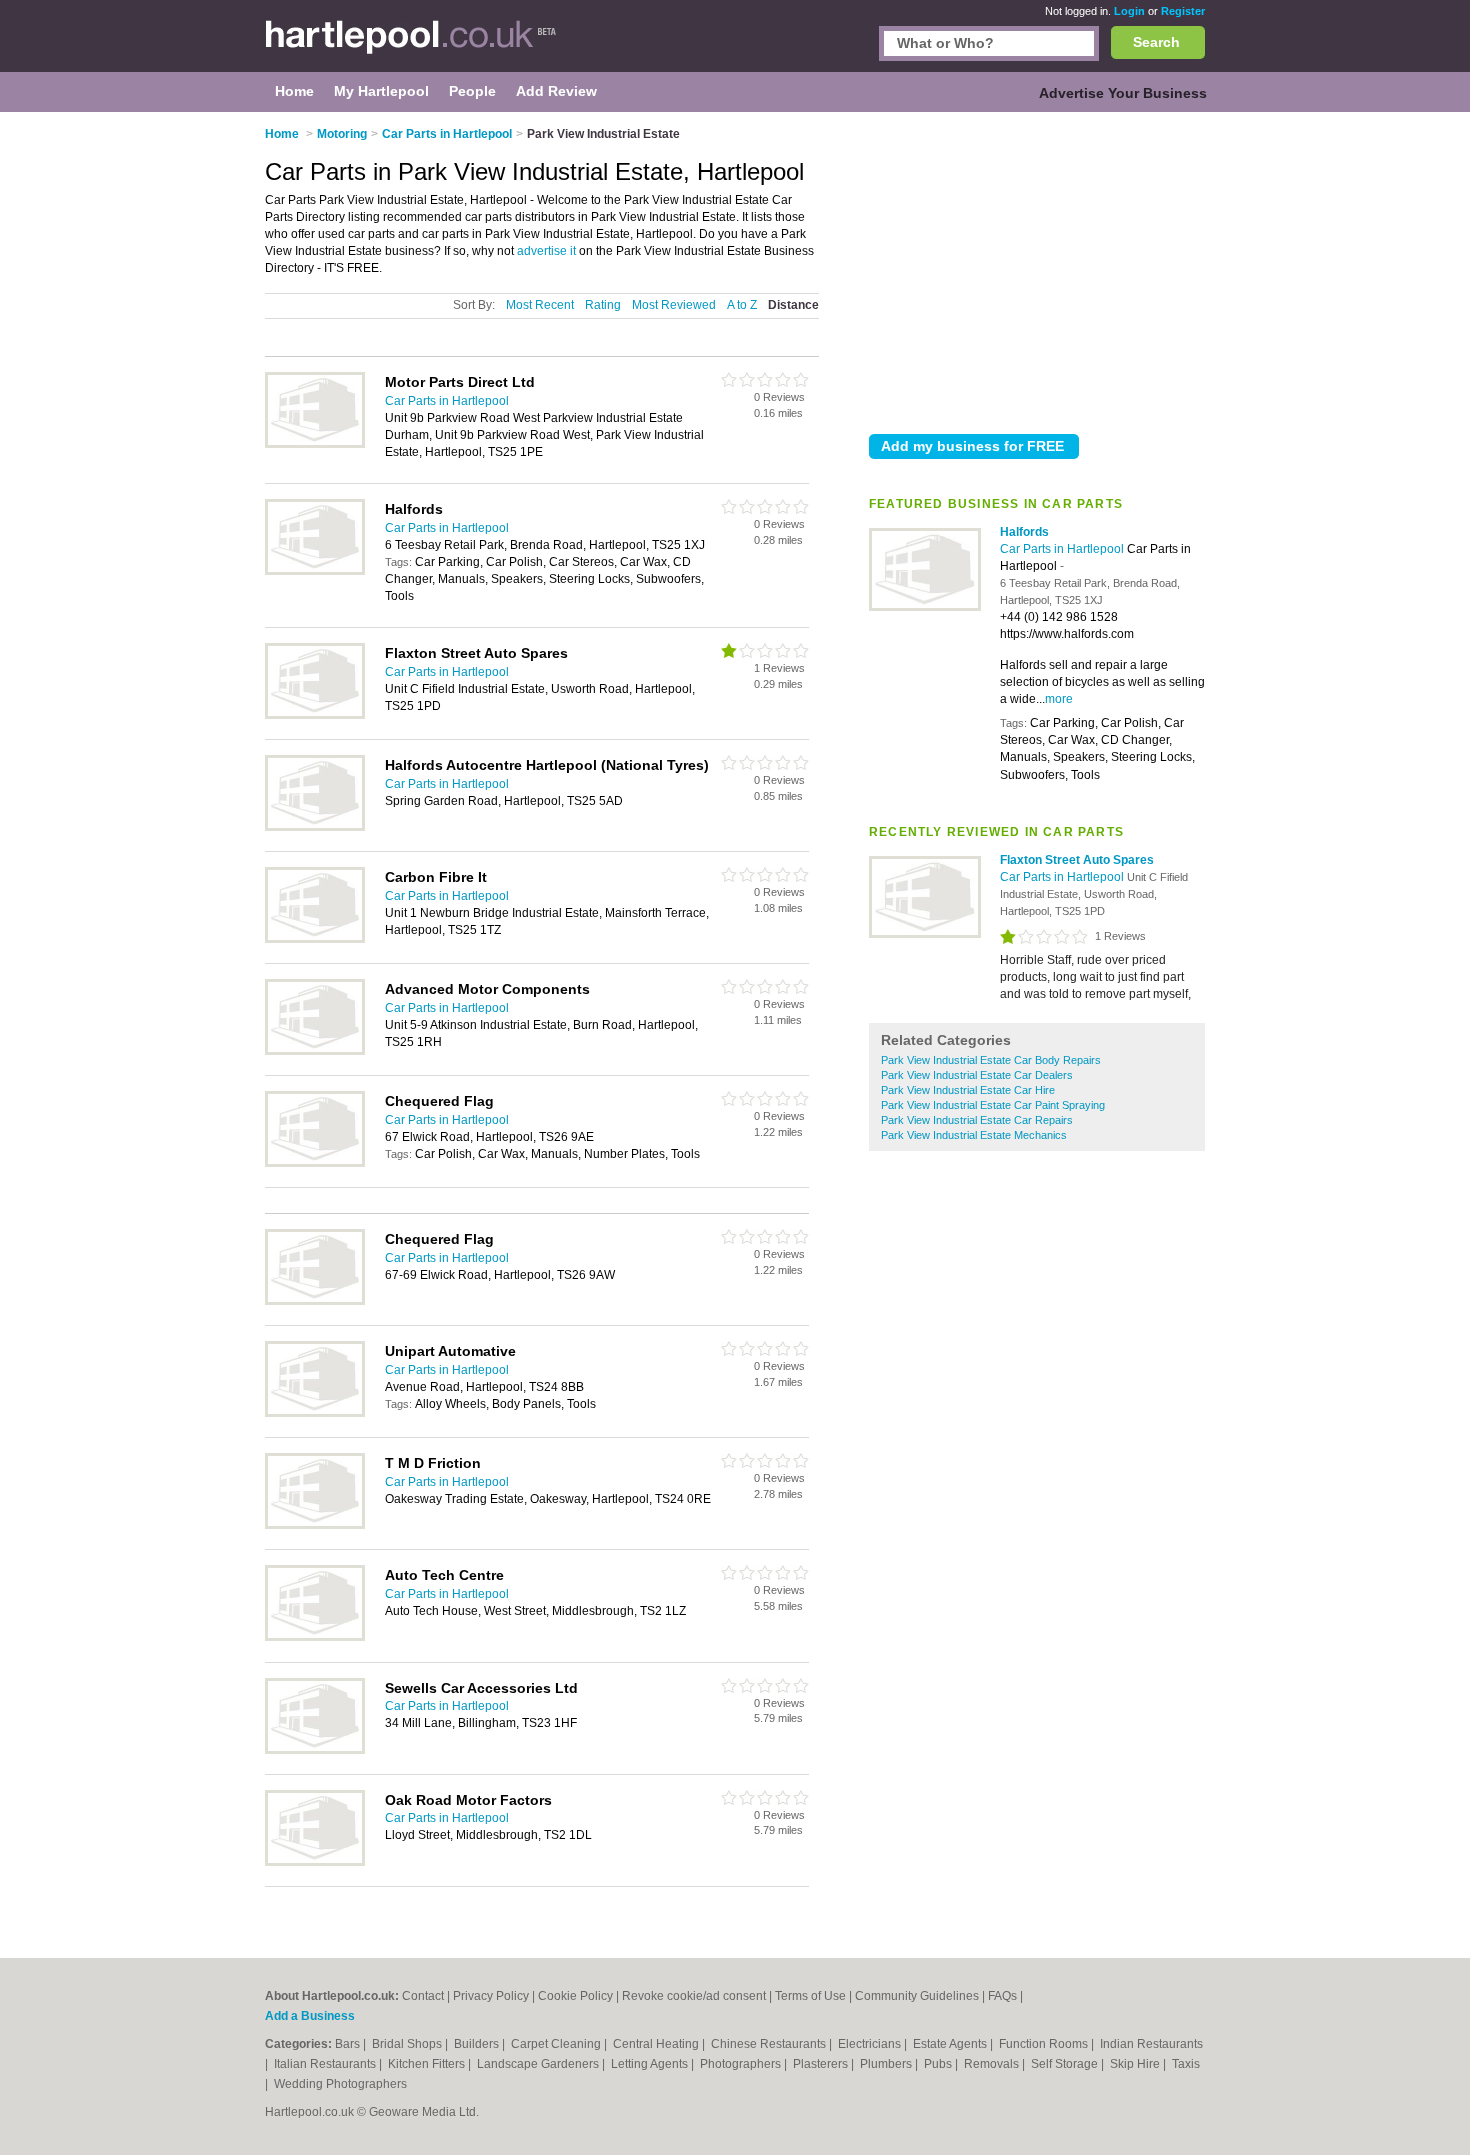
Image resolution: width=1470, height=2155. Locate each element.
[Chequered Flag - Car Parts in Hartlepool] (315, 1163)
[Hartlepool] (411, 46)
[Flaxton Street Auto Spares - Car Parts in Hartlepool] (925, 934)
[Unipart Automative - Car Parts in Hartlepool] (315, 1413)
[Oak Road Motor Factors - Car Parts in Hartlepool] (315, 1862)
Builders (478, 2044)
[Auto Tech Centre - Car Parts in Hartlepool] (315, 1637)
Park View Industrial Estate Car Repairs (977, 1120)
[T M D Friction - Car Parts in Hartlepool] (315, 1525)
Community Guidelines (917, 1996)
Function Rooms (1045, 2044)
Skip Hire (1136, 2064)
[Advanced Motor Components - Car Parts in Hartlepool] (315, 1051)
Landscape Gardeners (539, 2064)
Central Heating (657, 2044)
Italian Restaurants (326, 2064)
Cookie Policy (575, 1996)
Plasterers (822, 2064)
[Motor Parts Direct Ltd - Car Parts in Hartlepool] (315, 444)
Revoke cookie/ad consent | (698, 1996)
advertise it (546, 251)
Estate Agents (951, 2044)
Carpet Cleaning (557, 2044)
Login (1129, 11)
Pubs (939, 2064)
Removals (993, 2064)
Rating (603, 305)
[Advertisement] (1037, 269)
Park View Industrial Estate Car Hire (968, 1090)
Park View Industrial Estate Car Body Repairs (991, 1060)
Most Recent (540, 305)
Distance (793, 305)
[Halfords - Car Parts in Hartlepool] (925, 607)
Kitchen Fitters (428, 2064)
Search (1156, 42)
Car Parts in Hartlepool (1063, 549)
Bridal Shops (408, 2044)
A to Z (742, 305)
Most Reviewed (674, 305)
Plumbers (887, 2064)
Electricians (871, 2044)
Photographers (742, 2064)
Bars (349, 2044)
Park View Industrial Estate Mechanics (974, 1135)
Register (1183, 11)
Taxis (1186, 2064)
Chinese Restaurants (770, 2044)
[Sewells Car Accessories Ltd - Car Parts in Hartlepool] (315, 1750)
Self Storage (1066, 2064)
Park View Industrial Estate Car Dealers (977, 1075)
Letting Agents (651, 2064)
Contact (423, 1996)
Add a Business (310, 2016)
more (1059, 699)
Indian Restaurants (1151, 2044)
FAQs (1002, 1996)
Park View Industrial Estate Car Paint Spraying (993, 1105)
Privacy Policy (491, 1996)
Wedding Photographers (340, 2084)
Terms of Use (810, 1996)
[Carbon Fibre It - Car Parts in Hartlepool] (315, 939)
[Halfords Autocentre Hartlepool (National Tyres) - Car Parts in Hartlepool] (315, 827)
